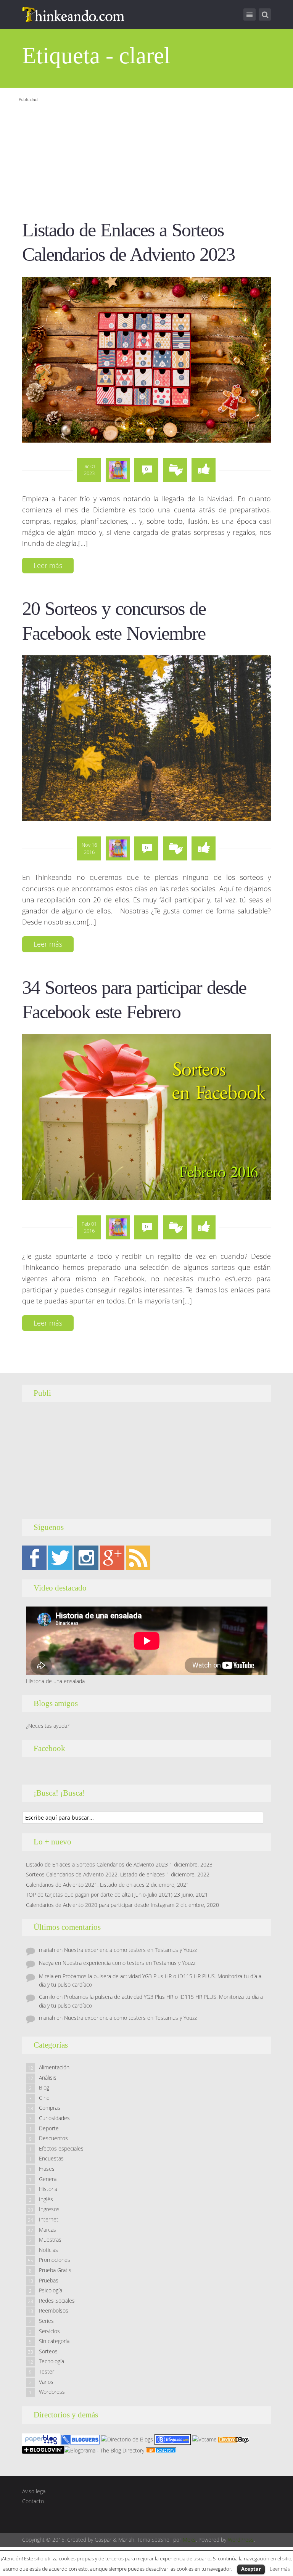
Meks (189, 2540)
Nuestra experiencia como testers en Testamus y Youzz (130, 1950)
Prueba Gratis (55, 2270)
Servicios (49, 2331)
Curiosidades (54, 2118)
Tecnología (52, 2361)
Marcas (47, 2230)
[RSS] (138, 1557)
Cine (44, 2098)
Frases (47, 2169)
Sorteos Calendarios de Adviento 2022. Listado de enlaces (95, 1874)
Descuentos (53, 2138)
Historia (48, 2189)
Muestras (50, 2240)
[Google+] (112, 1557)
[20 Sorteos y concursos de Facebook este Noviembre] (147, 738)
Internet (49, 2219)
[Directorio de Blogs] (127, 2439)
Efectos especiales (61, 2148)
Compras (50, 2108)
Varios (46, 2382)
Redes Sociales (57, 2301)
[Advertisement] (142, 158)
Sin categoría (54, 2341)
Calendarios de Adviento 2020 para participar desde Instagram (100, 1905)
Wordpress (52, 2392)
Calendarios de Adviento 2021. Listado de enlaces (85, 1885)
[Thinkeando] (74, 14)
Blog (44, 2087)
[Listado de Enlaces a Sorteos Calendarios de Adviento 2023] (147, 359)
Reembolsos (54, 2310)
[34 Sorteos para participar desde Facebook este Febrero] (147, 1117)
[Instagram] (86, 1557)
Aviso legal (34, 2491)
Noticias (48, 2250)
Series (46, 2321)
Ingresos (49, 2209)
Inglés (46, 2199)
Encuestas (51, 2158)
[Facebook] (34, 1557)
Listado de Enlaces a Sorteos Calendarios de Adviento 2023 (97, 1864)
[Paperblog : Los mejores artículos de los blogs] (42, 2439)
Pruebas (49, 2280)
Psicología (51, 2290)
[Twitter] (60, 1557)
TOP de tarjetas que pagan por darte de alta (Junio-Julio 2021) (99, 1895)
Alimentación (54, 2067)
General (48, 2179)
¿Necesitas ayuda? (48, 1726)
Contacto (33, 2501)
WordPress (241, 2540)
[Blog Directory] (161, 2450)
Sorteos (48, 2351)
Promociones (55, 2260)
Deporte (49, 2128)
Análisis (48, 2078)
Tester (47, 2371)
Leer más (48, 565)
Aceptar (251, 2569)
